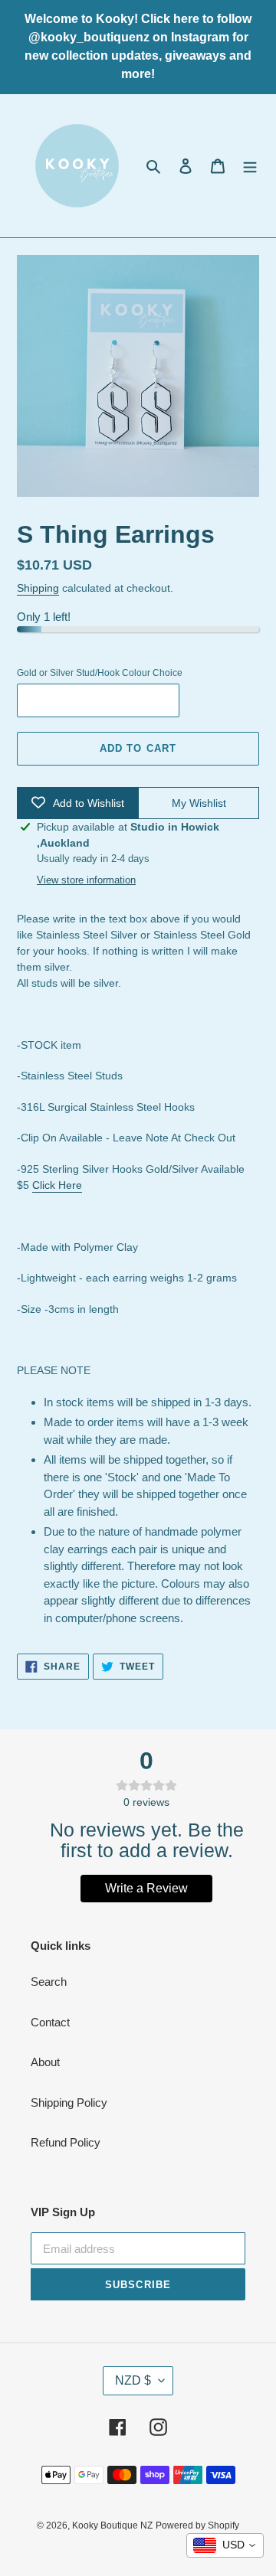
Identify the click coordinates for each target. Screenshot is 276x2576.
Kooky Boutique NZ (112, 2525)
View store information (86, 880)
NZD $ (133, 2380)
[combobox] (225, 2545)
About (45, 2062)
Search (49, 1982)
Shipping (38, 588)
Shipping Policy (69, 2103)
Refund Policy (66, 2142)
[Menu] (250, 166)
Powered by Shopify (197, 2525)
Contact (50, 2022)
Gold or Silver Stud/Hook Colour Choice (100, 673)
